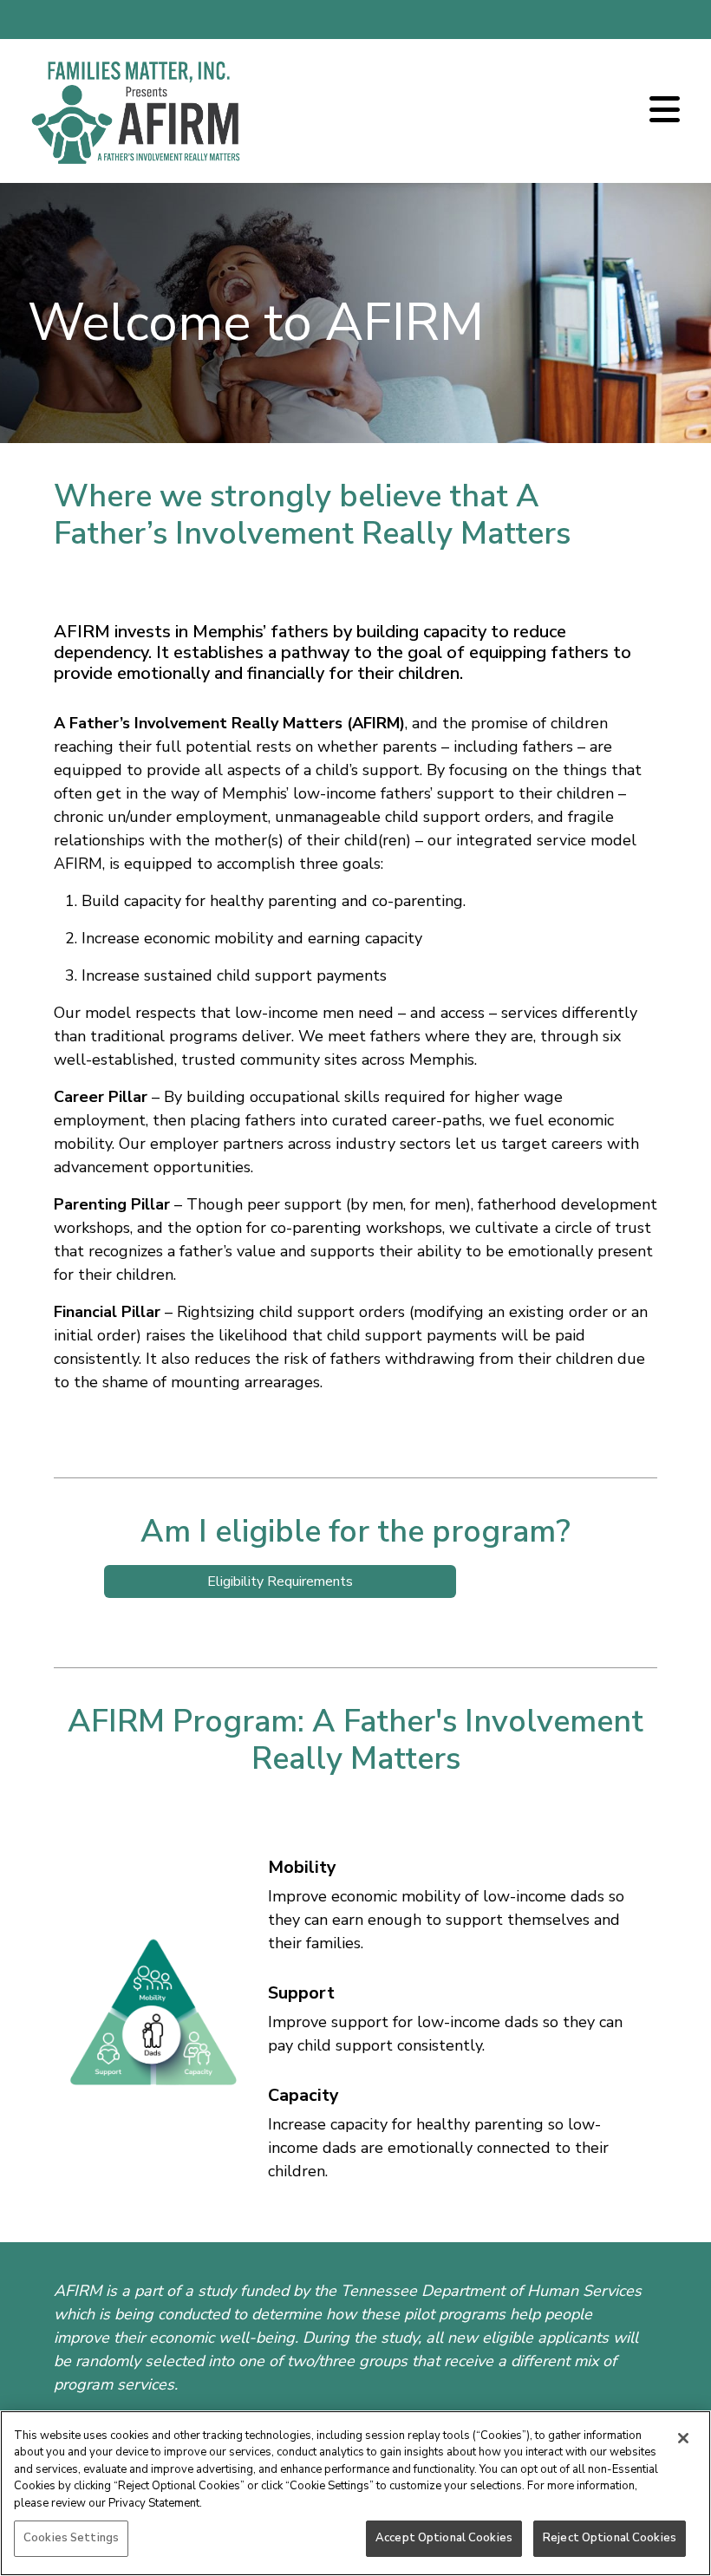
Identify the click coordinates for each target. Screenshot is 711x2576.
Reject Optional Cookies (610, 2538)
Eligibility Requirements (280, 1581)
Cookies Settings (71, 2538)
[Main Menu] (665, 111)
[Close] (683, 2438)
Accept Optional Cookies (444, 2538)
